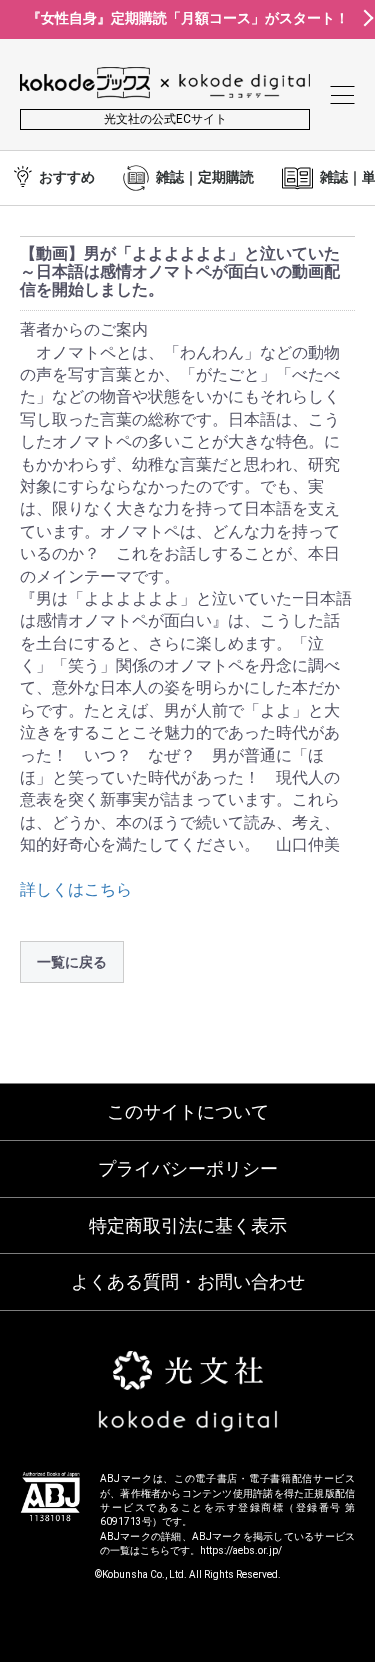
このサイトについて (188, 1111)
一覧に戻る (72, 962)
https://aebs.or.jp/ (241, 1550)
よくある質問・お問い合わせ (188, 1281)
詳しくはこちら (76, 889)
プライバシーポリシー (188, 1168)
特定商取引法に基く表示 (188, 1225)
